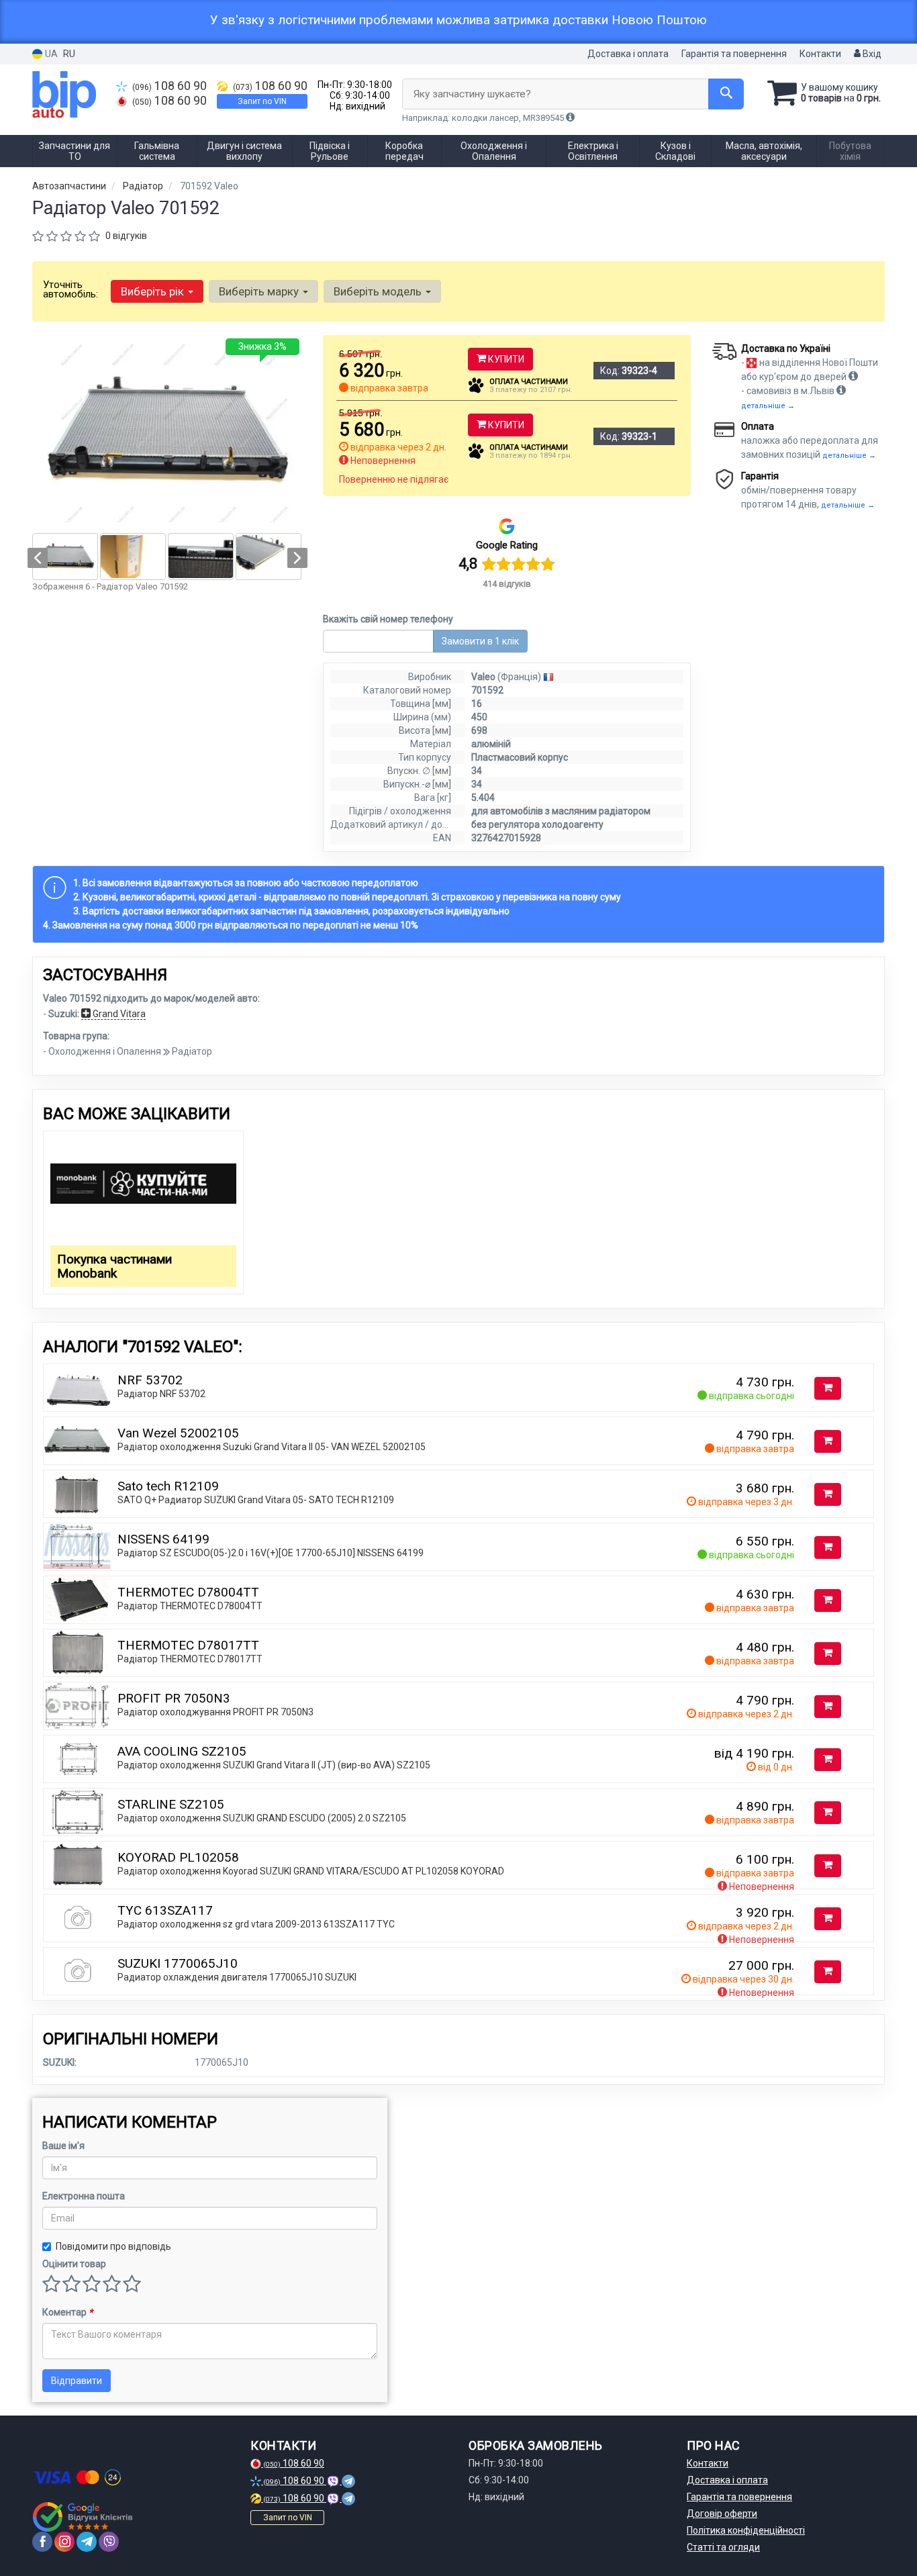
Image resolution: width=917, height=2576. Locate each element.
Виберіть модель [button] (379, 291)
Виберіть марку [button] (260, 291)
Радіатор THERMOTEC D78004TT (190, 1606)
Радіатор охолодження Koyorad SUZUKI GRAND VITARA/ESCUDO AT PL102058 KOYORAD (311, 1871)
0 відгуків (126, 236)
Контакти (820, 54)
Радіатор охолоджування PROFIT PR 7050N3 (215, 1712)
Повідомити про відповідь (113, 2246)
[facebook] (42, 2542)
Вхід (871, 54)
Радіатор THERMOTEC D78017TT (190, 1659)
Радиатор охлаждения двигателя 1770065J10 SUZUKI (237, 1977)
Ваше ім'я (63, 2146)
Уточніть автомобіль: (70, 289)
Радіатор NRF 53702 (161, 1394)
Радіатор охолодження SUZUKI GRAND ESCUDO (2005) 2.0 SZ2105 (262, 1818)
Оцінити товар (74, 2264)
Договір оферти (722, 2514)
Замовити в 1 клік (480, 641)
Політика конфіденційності (746, 2530)
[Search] (726, 94)
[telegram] (87, 2542)
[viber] (109, 2542)
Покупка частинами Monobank (114, 1266)
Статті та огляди (723, 2547)
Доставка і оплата (628, 54)
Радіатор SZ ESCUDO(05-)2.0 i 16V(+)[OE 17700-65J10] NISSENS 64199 (271, 1553)
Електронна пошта (84, 2196)
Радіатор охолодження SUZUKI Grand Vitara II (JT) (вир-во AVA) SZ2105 (274, 1765)
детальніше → (768, 406)
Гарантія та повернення (734, 54)
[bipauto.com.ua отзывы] (84, 2517)
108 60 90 (170, 86)
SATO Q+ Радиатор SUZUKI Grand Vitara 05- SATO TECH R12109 (256, 1500)
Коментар (67, 2312)
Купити (505, 359)
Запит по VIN (262, 101)
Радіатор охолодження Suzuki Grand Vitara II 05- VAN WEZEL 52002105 (272, 1447)
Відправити (77, 2381)
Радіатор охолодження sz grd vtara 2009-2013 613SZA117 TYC (256, 1924)
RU (69, 54)
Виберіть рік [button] (154, 291)
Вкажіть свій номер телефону (388, 619)
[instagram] (64, 2542)
